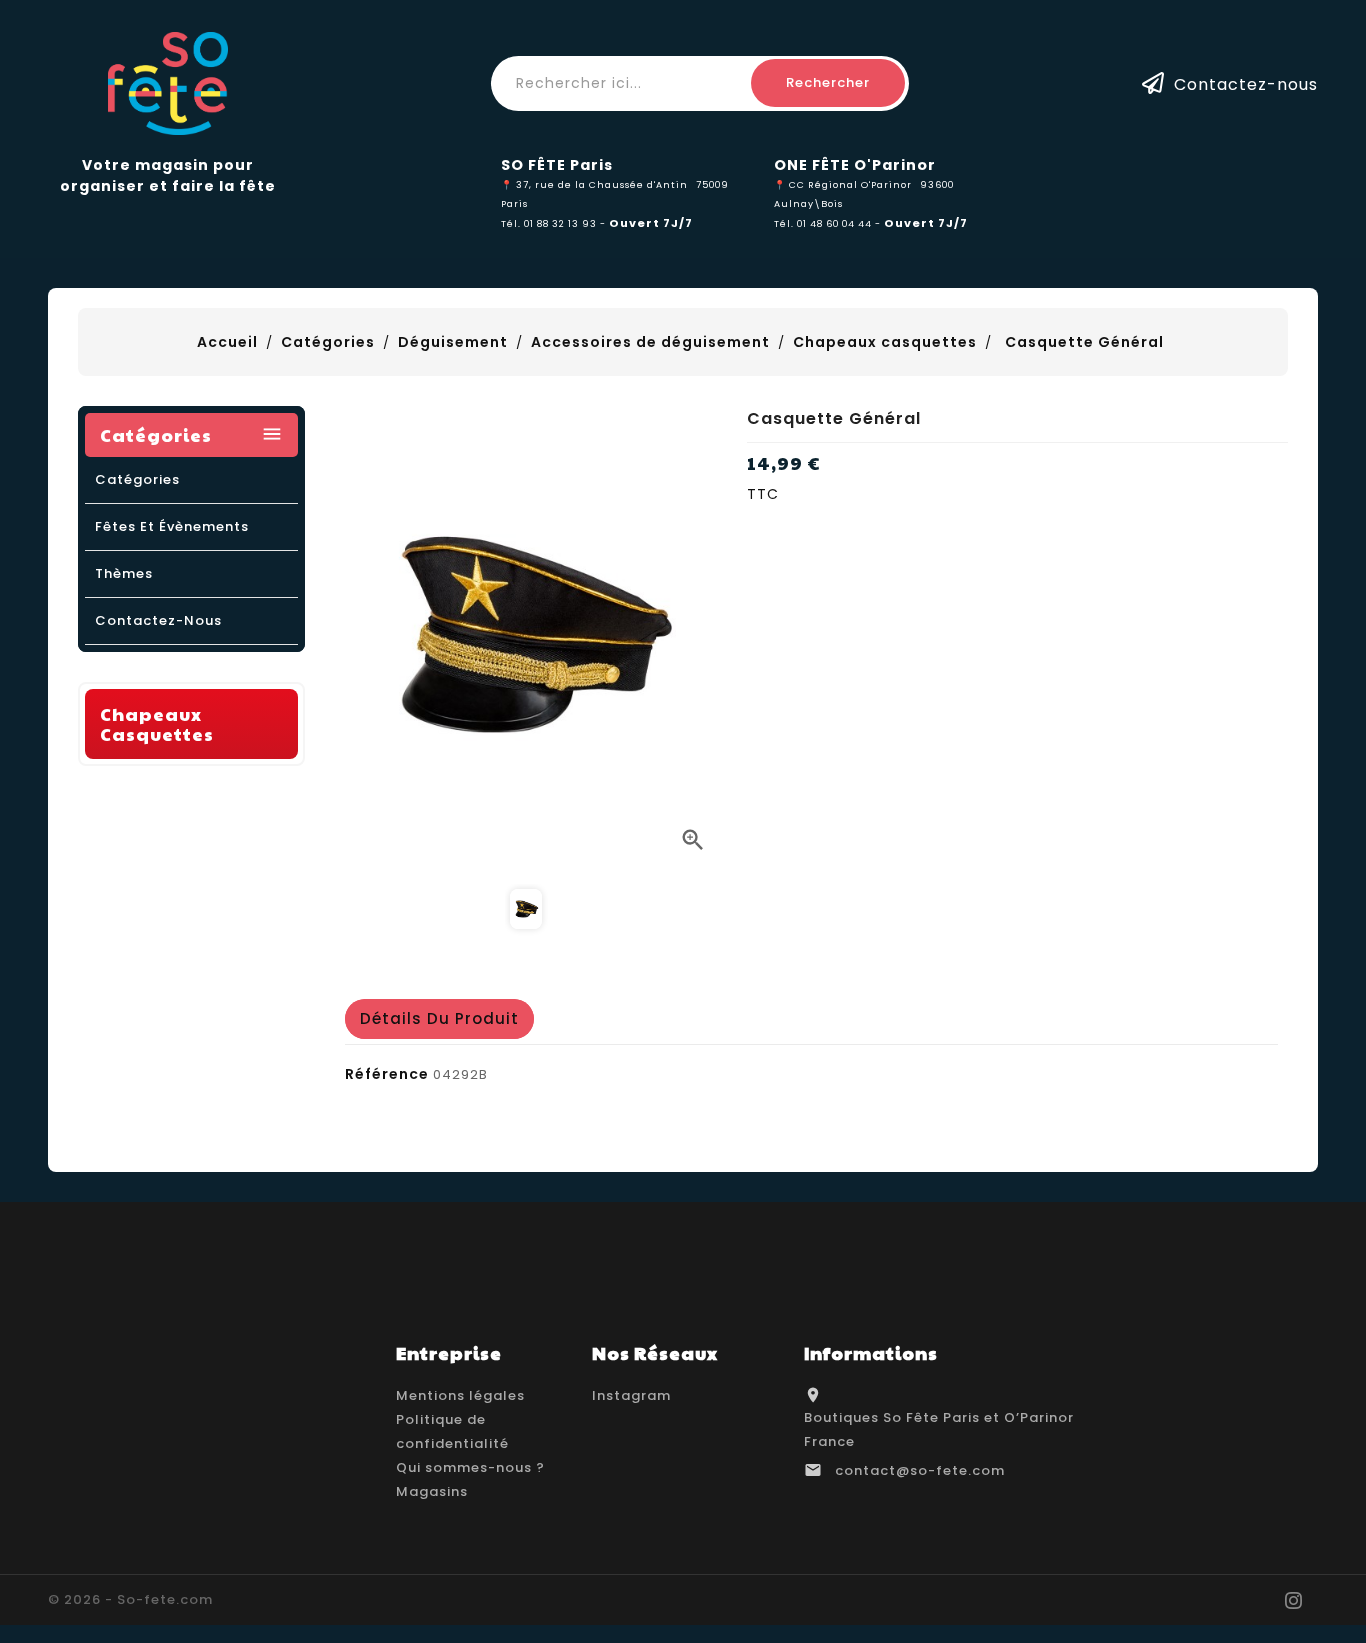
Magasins (432, 1491)
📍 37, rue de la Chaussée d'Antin (594, 184)
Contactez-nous (1246, 83)
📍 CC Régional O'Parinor (843, 184)
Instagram (631, 1395)
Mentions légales (460, 1395)
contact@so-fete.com (920, 1470)
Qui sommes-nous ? (470, 1467)
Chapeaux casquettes (157, 723)
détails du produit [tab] (439, 1018)
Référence (387, 1074)
